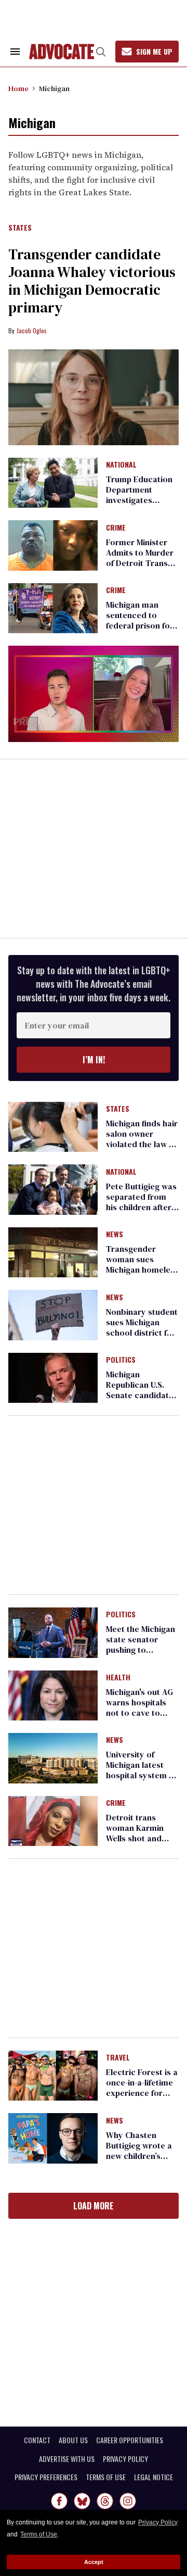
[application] (94, 694)
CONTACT (37, 2440)
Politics (121, 1360)
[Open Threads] (105, 2501)
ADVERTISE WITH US (67, 2459)
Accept (94, 2562)
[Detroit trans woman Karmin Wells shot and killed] (53, 1820)
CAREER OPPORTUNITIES (130, 2440)
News (115, 1235)
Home (18, 89)
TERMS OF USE (106, 2477)
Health (118, 1678)
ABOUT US (73, 2440)
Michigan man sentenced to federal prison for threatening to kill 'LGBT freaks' (140, 625)
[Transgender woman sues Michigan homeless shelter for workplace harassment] (53, 1252)
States (20, 228)
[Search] (101, 52)
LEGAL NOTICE (153, 2477)
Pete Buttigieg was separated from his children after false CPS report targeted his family (142, 1207)
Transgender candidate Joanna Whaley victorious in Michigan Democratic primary (92, 281)
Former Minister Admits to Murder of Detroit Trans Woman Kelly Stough (140, 563)
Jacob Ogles (32, 330)
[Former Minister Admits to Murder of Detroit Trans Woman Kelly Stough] (53, 545)
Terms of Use (39, 2534)
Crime (116, 528)
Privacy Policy (158, 2522)
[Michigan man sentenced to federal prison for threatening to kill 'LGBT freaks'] (53, 608)
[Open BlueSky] (82, 2501)
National (121, 465)
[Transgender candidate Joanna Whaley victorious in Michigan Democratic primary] (94, 398)
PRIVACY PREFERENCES (46, 2477)
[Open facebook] (59, 2501)
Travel (118, 2058)
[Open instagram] (128, 2501)
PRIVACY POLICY (125, 2459)
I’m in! (94, 1060)
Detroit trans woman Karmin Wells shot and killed (135, 1833)
